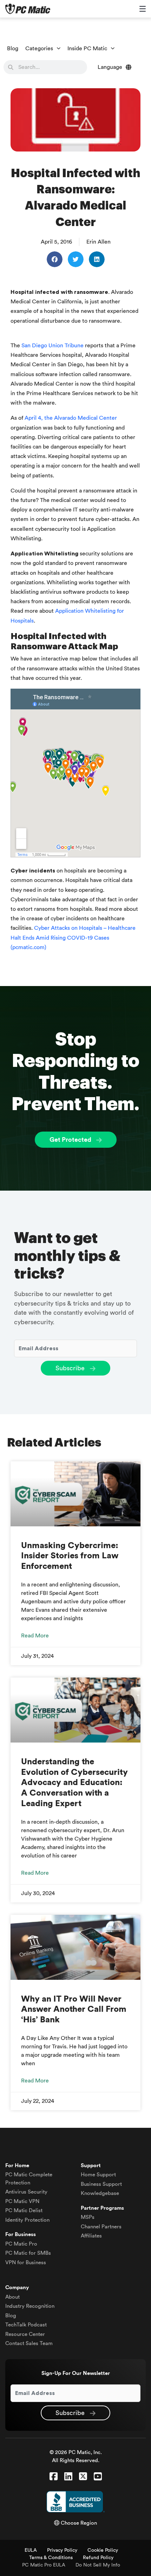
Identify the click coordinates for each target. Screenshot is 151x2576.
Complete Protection (29, 2179)
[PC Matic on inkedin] (68, 2477)
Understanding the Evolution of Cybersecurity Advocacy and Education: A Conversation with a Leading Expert (74, 1783)
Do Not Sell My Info (98, 2565)
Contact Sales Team (29, 2343)
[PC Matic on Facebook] (54, 2477)
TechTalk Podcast (26, 2325)
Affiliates (91, 2236)
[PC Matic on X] (83, 2477)
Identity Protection (27, 2220)
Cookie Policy (103, 2550)
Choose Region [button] (78, 2523)
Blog (13, 49)
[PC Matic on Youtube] (98, 2477)
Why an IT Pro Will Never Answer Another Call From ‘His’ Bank (74, 2010)
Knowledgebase (100, 2193)
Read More (35, 1636)
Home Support (98, 2175)
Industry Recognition (30, 2306)
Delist (24, 2211)
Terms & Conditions (51, 2558)
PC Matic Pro (21, 2244)
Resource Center (25, 2334)
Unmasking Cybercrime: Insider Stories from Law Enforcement (70, 1556)
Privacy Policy (62, 2550)
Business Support (101, 2184)
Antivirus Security (26, 2192)
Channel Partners (101, 2227)
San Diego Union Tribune (52, 346)
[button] (55, 259)
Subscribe (71, 1368)
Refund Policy (98, 2558)
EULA (31, 2550)
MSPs (88, 2217)
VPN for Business (26, 2263)
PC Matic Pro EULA (44, 2565)
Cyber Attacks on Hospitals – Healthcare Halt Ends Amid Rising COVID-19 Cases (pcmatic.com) (73, 938)
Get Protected (71, 1140)
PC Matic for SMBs (28, 2253)
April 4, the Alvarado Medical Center (71, 418)
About (12, 2297)
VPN (22, 2201)
